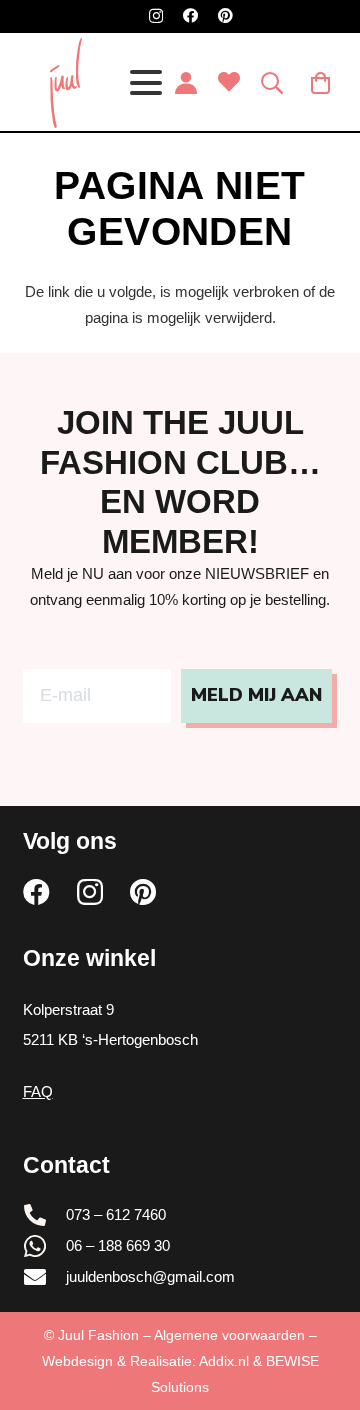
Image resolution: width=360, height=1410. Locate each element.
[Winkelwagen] (321, 83)
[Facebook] (190, 15)
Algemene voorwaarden (229, 1335)
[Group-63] (65, 83)
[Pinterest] (225, 15)
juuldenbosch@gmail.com (150, 1276)
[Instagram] (156, 16)
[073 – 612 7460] (45, 1215)
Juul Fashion (98, 1335)
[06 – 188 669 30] (45, 1246)
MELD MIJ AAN (256, 695)
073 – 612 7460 (116, 1214)
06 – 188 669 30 (118, 1245)
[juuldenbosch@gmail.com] (45, 1277)
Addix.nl (224, 1361)
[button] (146, 83)
